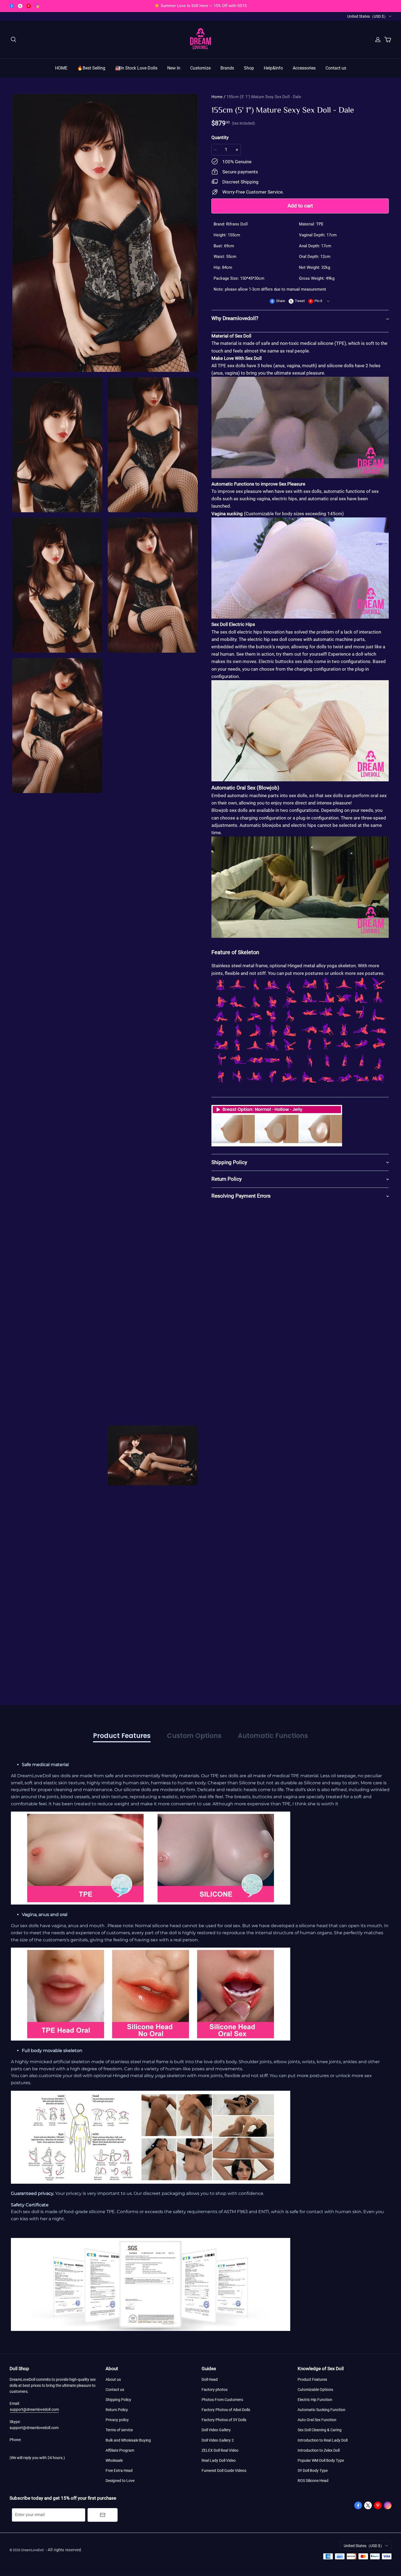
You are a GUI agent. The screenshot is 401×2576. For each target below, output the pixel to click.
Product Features (312, 2379)
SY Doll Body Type (313, 2470)
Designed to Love (120, 2481)
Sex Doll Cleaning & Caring (320, 2430)
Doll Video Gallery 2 (218, 2440)
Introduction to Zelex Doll (319, 2450)
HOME (61, 68)
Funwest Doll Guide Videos (224, 2470)
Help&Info (273, 68)
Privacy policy (117, 2420)
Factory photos (215, 2390)
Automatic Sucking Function (321, 2410)
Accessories (304, 68)
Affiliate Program (120, 2450)
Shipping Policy (118, 2400)
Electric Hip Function (315, 2400)
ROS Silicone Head (313, 2481)
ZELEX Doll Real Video (220, 2450)
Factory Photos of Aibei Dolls (226, 2410)
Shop (249, 68)
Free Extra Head (119, 2470)
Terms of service (119, 2430)
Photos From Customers (222, 2400)
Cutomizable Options (315, 2390)
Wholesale (114, 2460)
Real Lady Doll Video (219, 2460)
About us (113, 2379)
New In (174, 68)
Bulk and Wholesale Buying (128, 2440)
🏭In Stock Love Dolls (136, 68)
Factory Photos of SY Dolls (224, 2420)
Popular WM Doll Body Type (321, 2460)
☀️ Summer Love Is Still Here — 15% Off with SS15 (200, 6)
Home (217, 97)
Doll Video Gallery (216, 2430)
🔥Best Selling (91, 68)
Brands (227, 68)
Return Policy (117, 2410)
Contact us (336, 68)
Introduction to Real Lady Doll (323, 2440)
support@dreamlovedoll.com (34, 2409)
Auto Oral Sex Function (317, 2420)
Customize (200, 68)
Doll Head (210, 2379)
